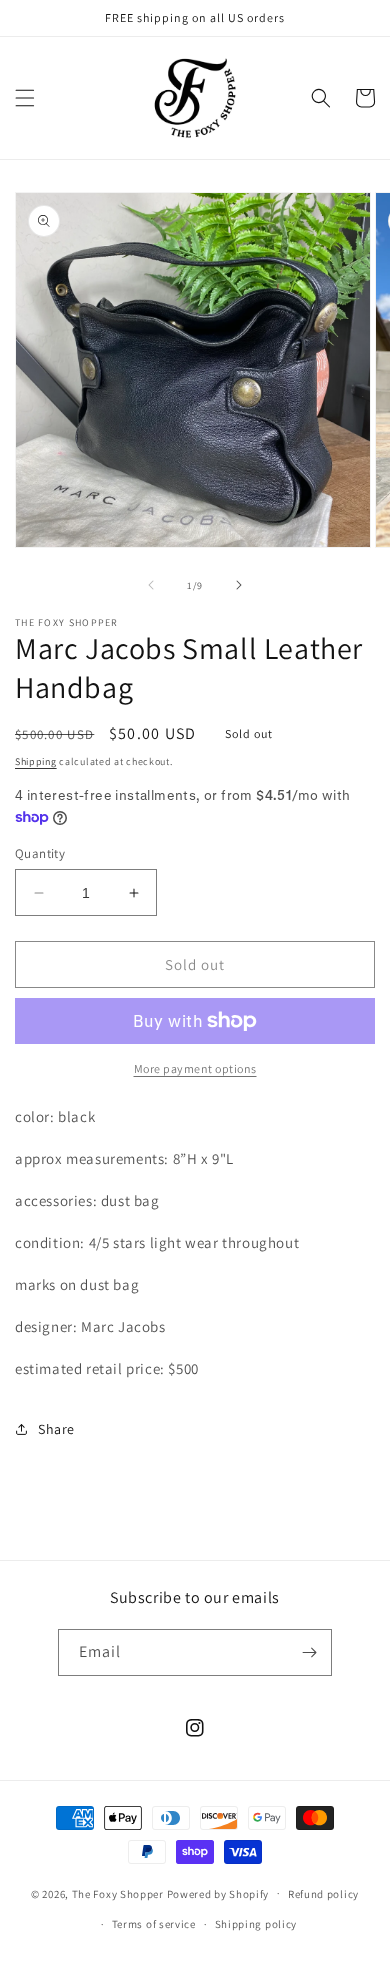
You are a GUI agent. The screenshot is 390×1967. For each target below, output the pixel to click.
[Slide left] (151, 585)
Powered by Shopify (218, 1893)
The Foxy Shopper (118, 1893)
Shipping (36, 761)
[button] (25, 98)
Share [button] (56, 1429)
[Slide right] (239, 585)
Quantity (40, 853)
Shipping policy (256, 1924)
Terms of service (154, 1924)
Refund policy (323, 1894)
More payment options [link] (195, 1068)
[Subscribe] (309, 1652)
